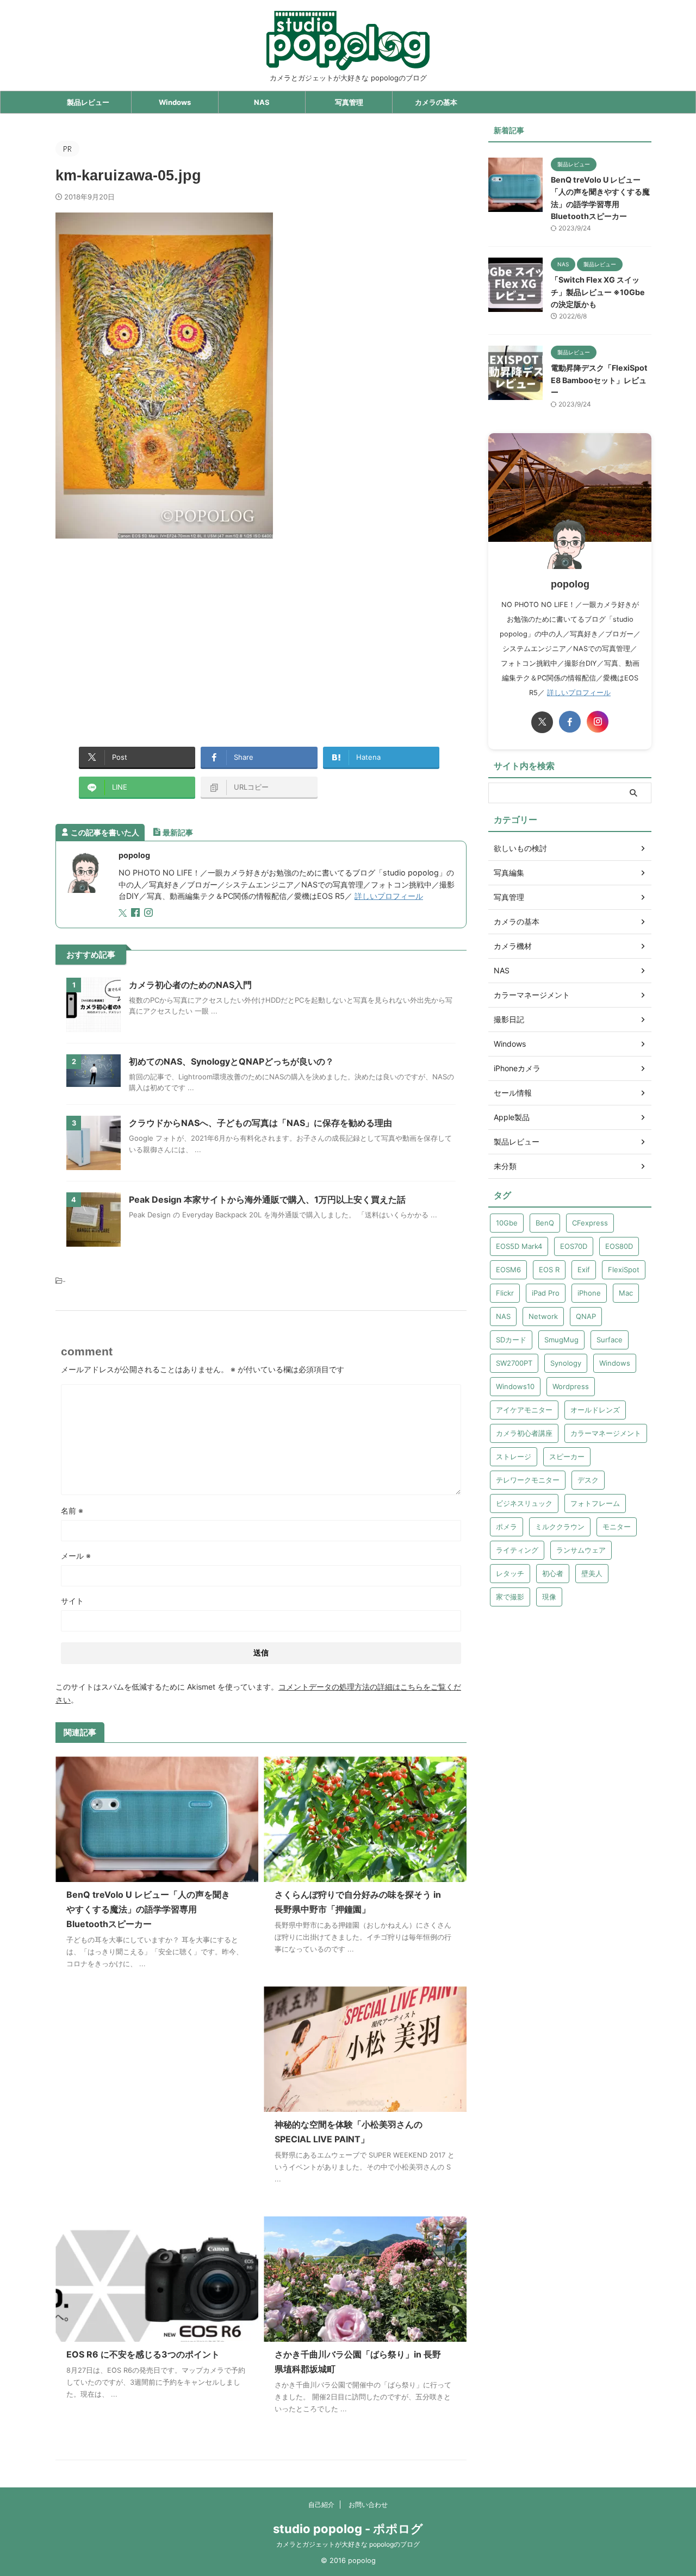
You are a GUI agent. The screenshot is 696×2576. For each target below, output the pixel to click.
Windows (175, 102)
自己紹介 (321, 2505)
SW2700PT (514, 1363)
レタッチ (510, 1573)
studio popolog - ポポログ (348, 2529)
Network (543, 1316)
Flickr (505, 1293)
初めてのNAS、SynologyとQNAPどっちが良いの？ (231, 1061)
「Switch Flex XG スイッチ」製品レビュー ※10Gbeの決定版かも (598, 292)
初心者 (553, 1573)
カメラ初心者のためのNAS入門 (190, 985)
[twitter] (124, 913)
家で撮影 (510, 1597)
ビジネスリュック (524, 1503)
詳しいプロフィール (389, 896)
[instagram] (150, 913)
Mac (626, 1293)
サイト (72, 1601)
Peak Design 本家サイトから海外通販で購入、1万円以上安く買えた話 (267, 1199)
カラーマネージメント (606, 1433)
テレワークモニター (528, 1480)
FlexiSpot (624, 1270)
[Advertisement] (147, 636)
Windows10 (515, 1386)
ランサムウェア (581, 1550)
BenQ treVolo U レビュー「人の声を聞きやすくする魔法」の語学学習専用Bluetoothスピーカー (148, 1909)
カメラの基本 (436, 102)
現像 (549, 1597)
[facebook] (136, 913)
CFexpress (590, 1223)
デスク (588, 1480)
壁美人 (592, 1573)
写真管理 (349, 102)
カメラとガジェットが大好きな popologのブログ (348, 2544)
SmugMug (561, 1340)
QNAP (586, 1316)
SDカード (511, 1340)
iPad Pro (546, 1293)
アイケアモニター (524, 1410)
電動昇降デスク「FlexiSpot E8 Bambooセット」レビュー (599, 380)
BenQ (545, 1223)
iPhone (589, 1293)
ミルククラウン (560, 1527)
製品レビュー (88, 102)
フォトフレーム (595, 1503)
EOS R (549, 1270)
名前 (72, 1511)
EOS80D (619, 1246)
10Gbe (507, 1223)
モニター (617, 1527)
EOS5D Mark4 (519, 1246)
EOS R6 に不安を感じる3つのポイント (143, 2354)
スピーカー (567, 1456)
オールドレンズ (595, 1410)
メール (76, 1556)
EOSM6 (508, 1270)
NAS (262, 102)
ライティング (517, 1550)
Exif (584, 1270)
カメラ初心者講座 (524, 1433)
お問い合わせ (368, 2505)
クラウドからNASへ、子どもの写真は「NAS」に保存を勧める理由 (260, 1123)
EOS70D (574, 1246)
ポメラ (507, 1527)
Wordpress (571, 1386)
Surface (610, 1340)
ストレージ (514, 1456)
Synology (566, 1363)
